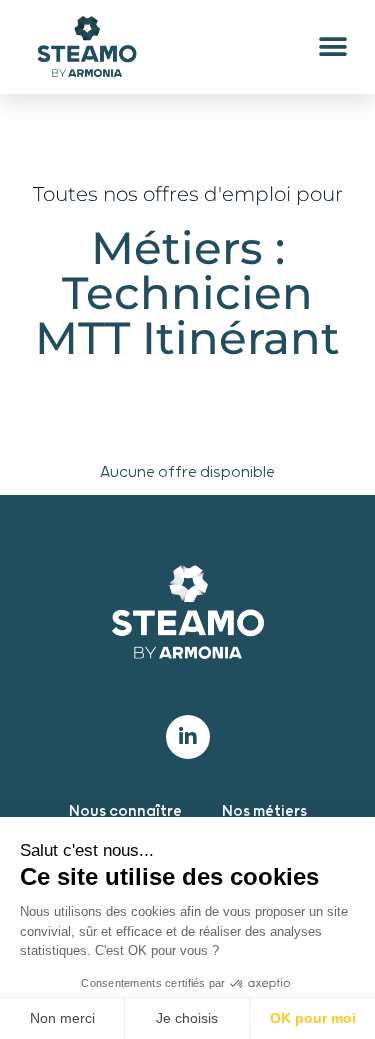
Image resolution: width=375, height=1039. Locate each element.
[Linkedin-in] (188, 737)
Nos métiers (264, 811)
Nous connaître (125, 811)
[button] (332, 47)
